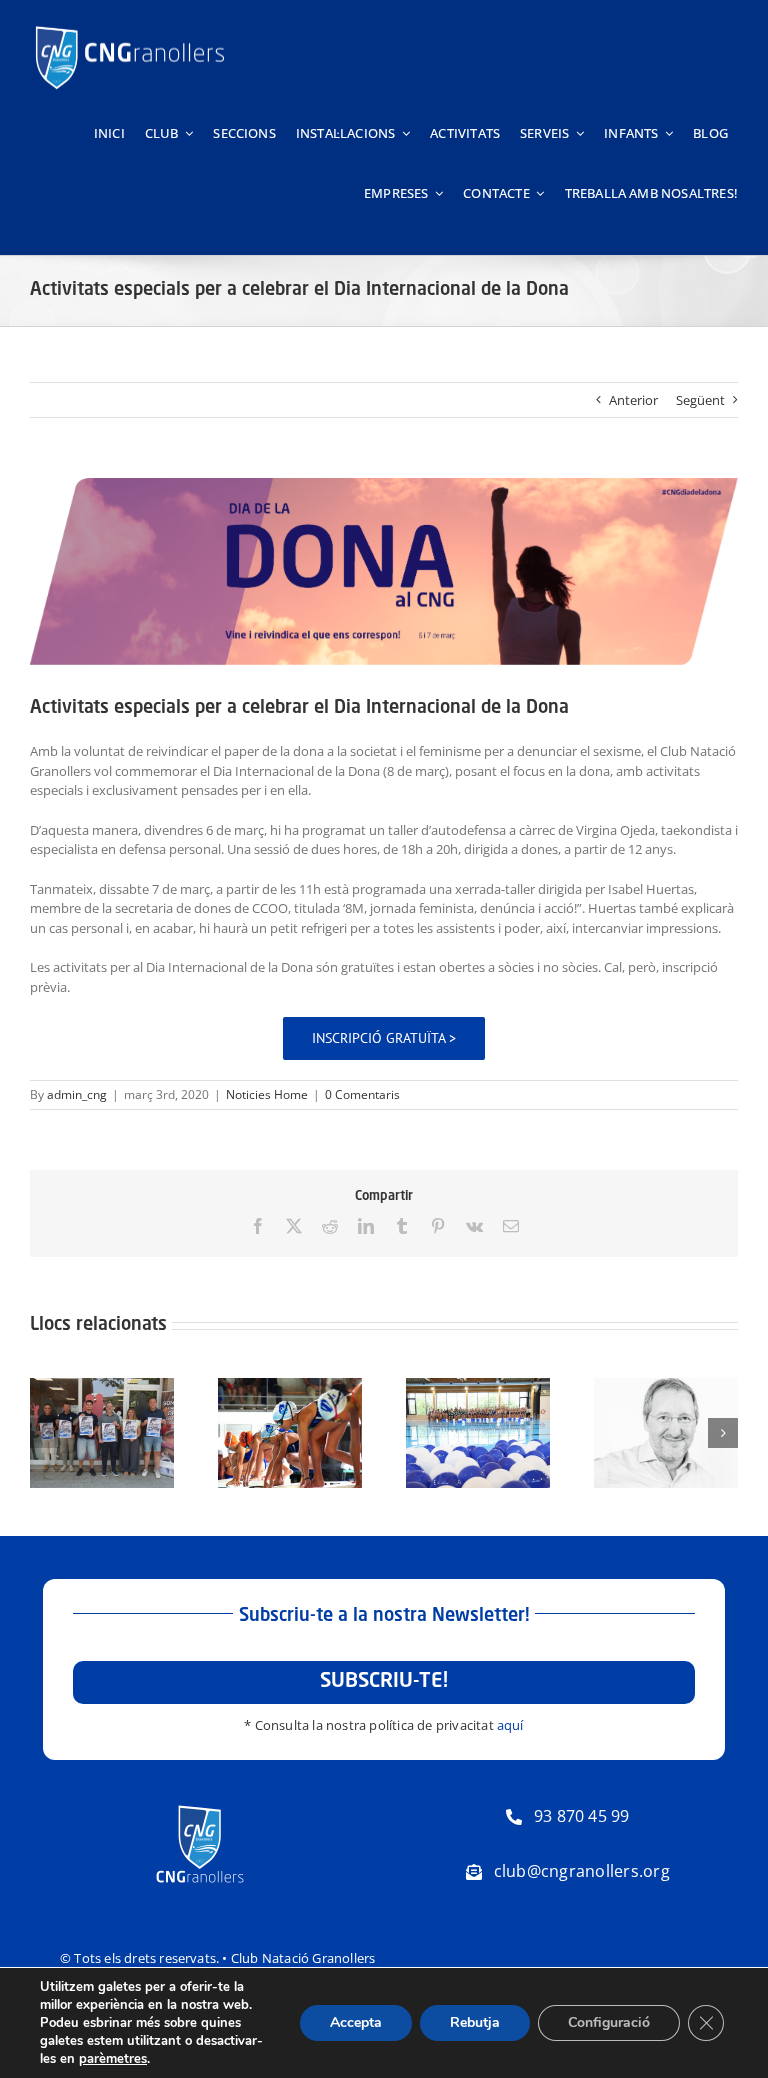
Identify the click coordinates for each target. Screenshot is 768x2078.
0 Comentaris (362, 1094)
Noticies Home (267, 1094)
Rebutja (475, 2022)
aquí (510, 1725)
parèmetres (113, 2059)
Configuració (609, 2022)
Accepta (356, 2022)
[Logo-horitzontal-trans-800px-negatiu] (130, 26)
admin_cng (77, 1094)
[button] (45, 1433)
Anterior (633, 400)
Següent (700, 400)
